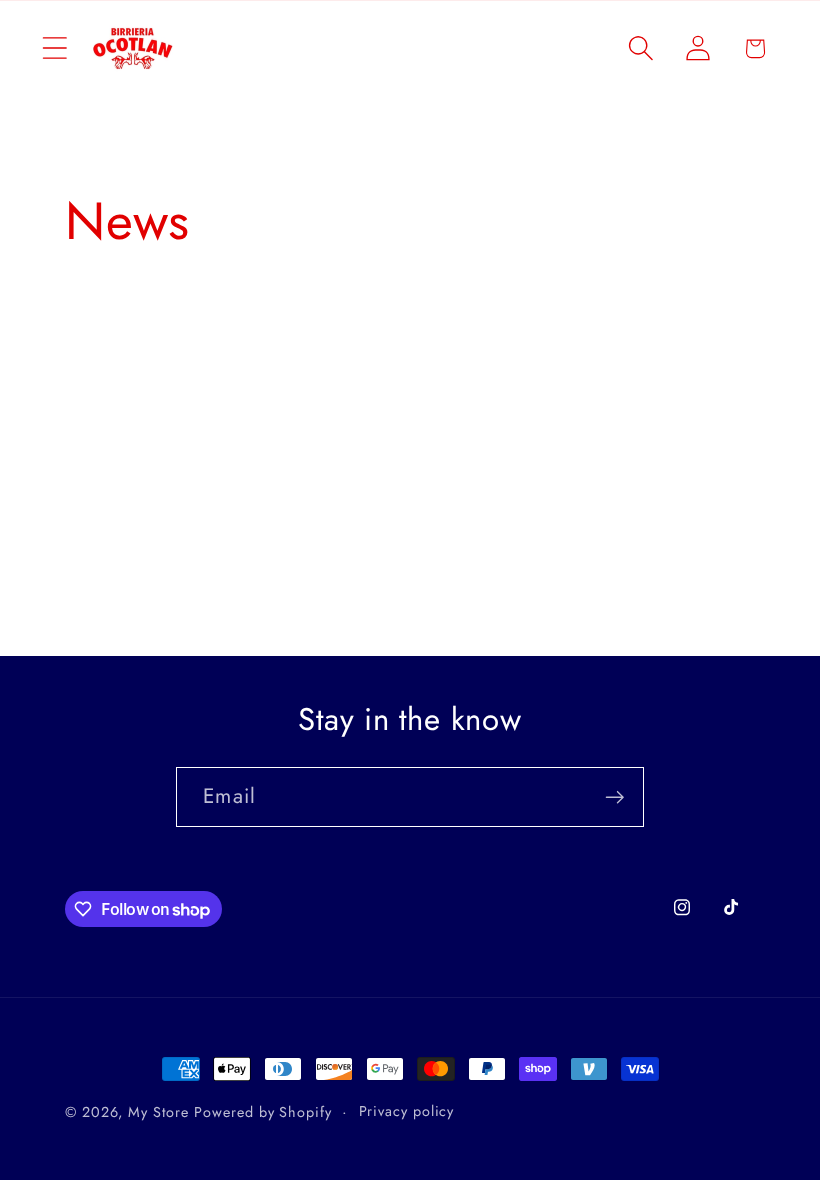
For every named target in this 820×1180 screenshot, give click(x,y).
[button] (54, 48)
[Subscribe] (614, 797)
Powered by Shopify (262, 1112)
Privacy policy (407, 1111)
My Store (158, 1112)
